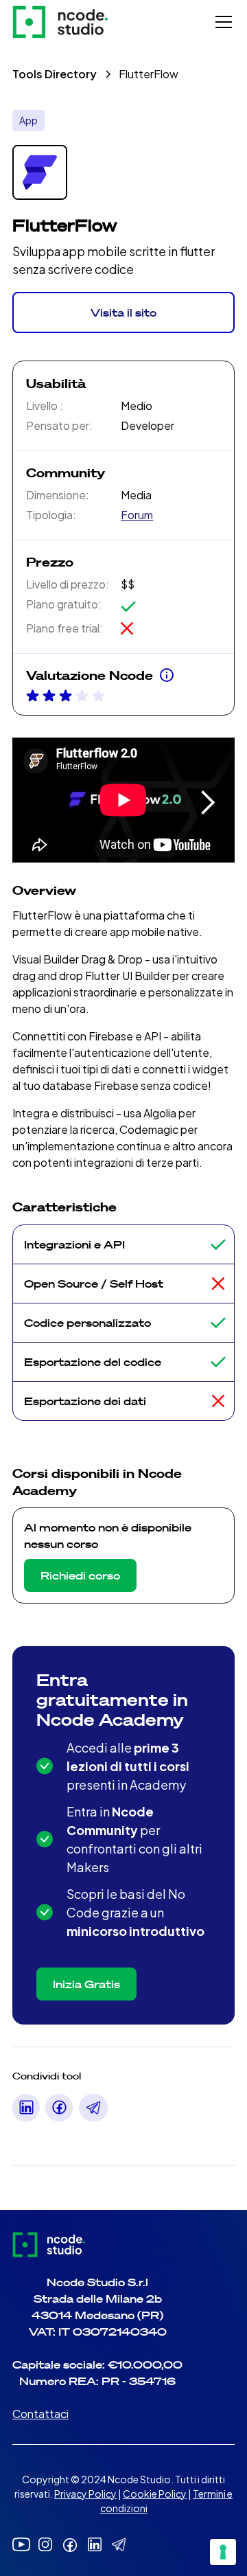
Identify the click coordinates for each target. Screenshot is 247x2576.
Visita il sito (123, 312)
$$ (128, 584)
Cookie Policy (155, 2494)
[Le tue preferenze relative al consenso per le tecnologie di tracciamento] (223, 2552)
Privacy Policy (85, 2494)
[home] (60, 22)
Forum (137, 515)
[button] (221, 22)
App (28, 120)
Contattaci (40, 2414)
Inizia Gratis (86, 1984)
